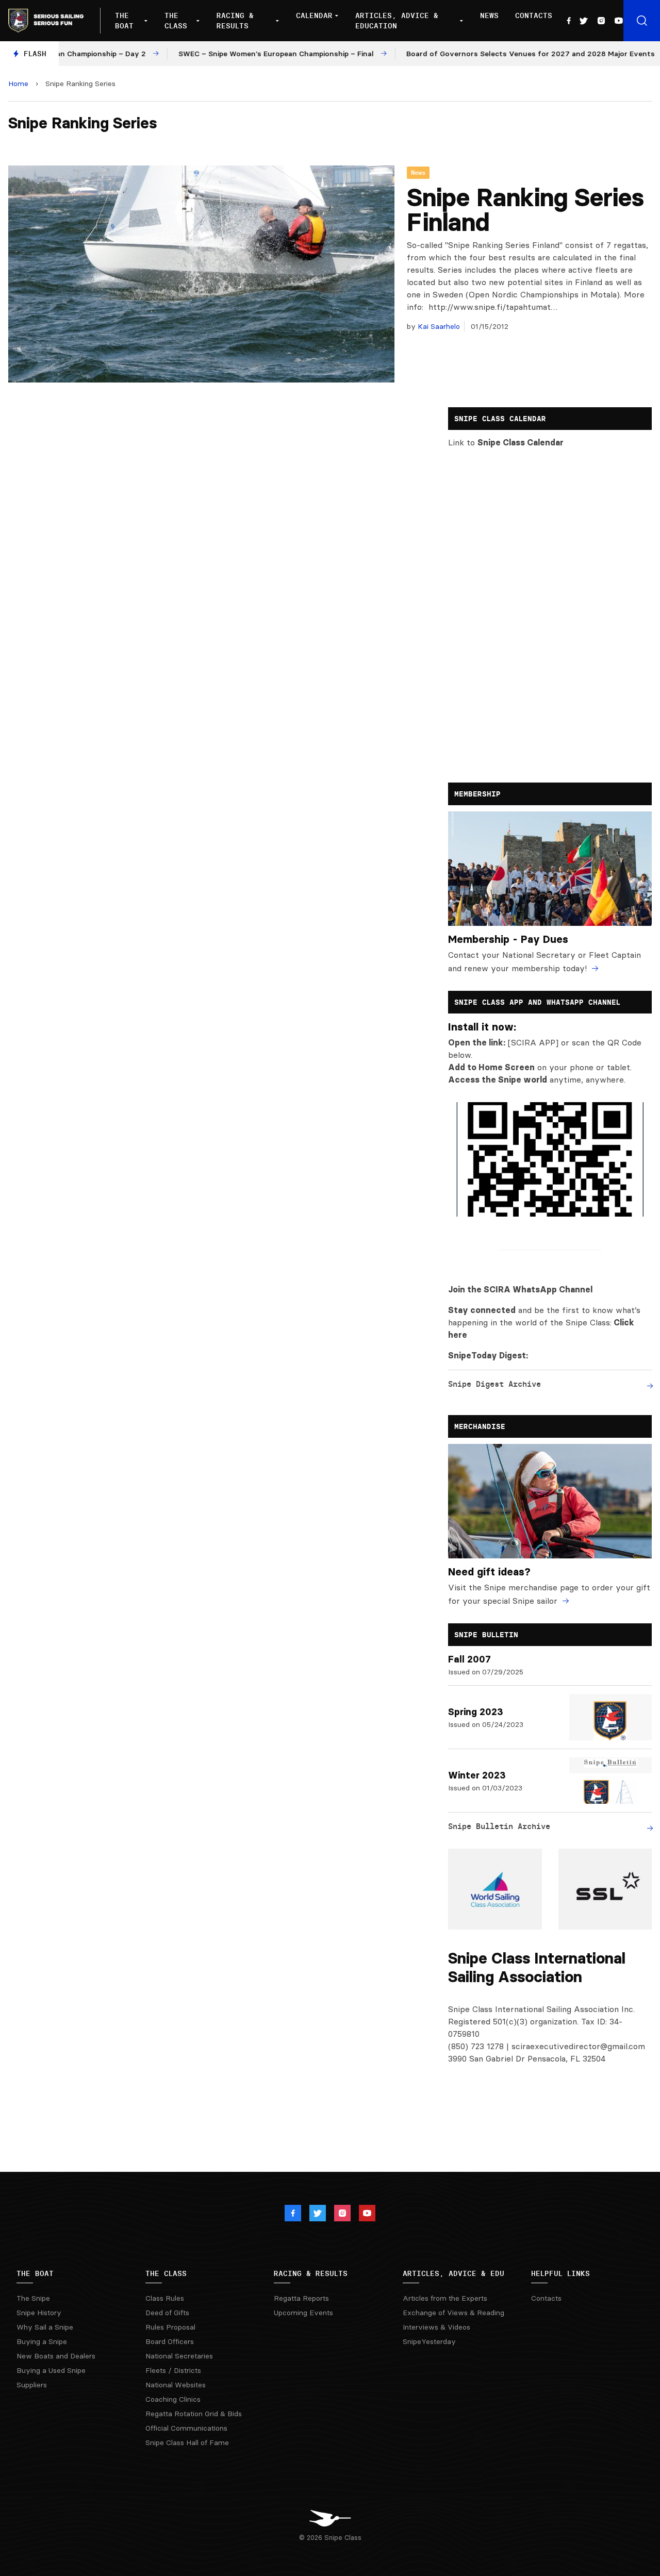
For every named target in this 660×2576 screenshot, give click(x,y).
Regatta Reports (301, 2298)
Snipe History (39, 2313)
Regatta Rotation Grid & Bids (194, 2414)
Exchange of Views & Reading (453, 2313)
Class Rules (165, 2298)
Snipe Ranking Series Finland (525, 210)
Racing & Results (235, 21)
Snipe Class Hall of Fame (187, 2442)
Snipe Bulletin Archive (499, 1826)
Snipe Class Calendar (521, 442)
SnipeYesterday (429, 2341)
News (489, 15)
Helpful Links (560, 2273)
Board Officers (170, 2341)
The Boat (124, 21)
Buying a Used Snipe (51, 2370)
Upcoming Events (303, 2313)
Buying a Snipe (42, 2341)
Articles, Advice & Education (397, 21)
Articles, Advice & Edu (453, 2273)
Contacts (534, 15)
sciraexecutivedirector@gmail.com (578, 2046)
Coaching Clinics (173, 2399)
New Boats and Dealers (56, 2356)
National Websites (176, 2385)
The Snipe (33, 2298)
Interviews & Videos (436, 2327)
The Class (176, 21)
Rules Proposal (170, 2327)
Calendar (314, 15)
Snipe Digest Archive (494, 1384)
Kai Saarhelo (438, 326)
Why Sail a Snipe (45, 2327)
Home (18, 84)
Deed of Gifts (167, 2313)
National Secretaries (179, 2356)
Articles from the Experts (445, 2298)
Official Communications (186, 2428)
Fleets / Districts (173, 2370)
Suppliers (32, 2385)
